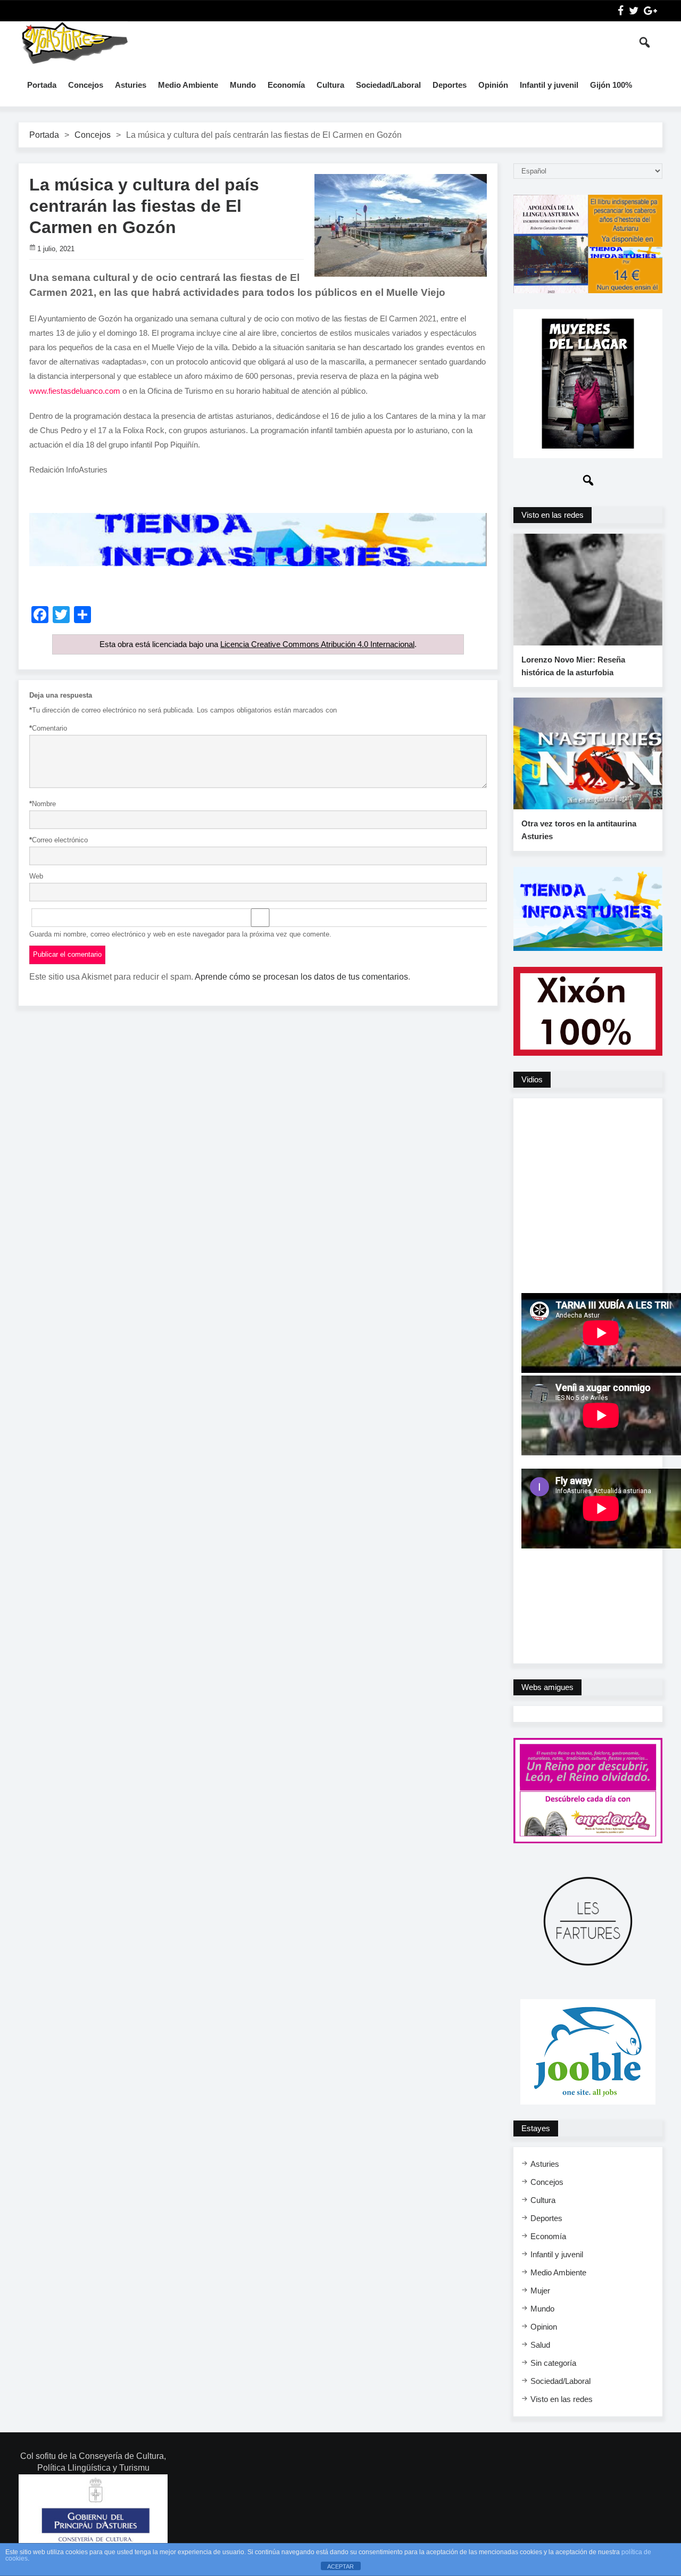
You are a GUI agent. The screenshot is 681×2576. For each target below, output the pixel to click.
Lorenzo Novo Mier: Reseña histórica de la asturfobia (573, 666)
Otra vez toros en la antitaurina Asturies (579, 830)
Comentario (48, 728)
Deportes (450, 85)
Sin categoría (553, 2363)
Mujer (540, 2291)
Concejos (86, 85)
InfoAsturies (74, 43)
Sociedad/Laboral (388, 85)
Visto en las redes (562, 2399)
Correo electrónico (59, 840)
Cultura (330, 85)
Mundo (243, 85)
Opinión (493, 85)
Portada (42, 85)
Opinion (544, 2327)
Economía (286, 85)
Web (36, 876)
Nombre (43, 804)
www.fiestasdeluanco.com (75, 391)
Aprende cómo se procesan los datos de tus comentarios (301, 977)
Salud (540, 2345)
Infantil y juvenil (549, 85)
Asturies (131, 85)
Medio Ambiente (188, 85)
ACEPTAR (340, 2566)
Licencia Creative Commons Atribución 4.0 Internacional (317, 644)
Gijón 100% (611, 85)
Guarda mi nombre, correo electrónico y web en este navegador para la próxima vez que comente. (180, 934)
